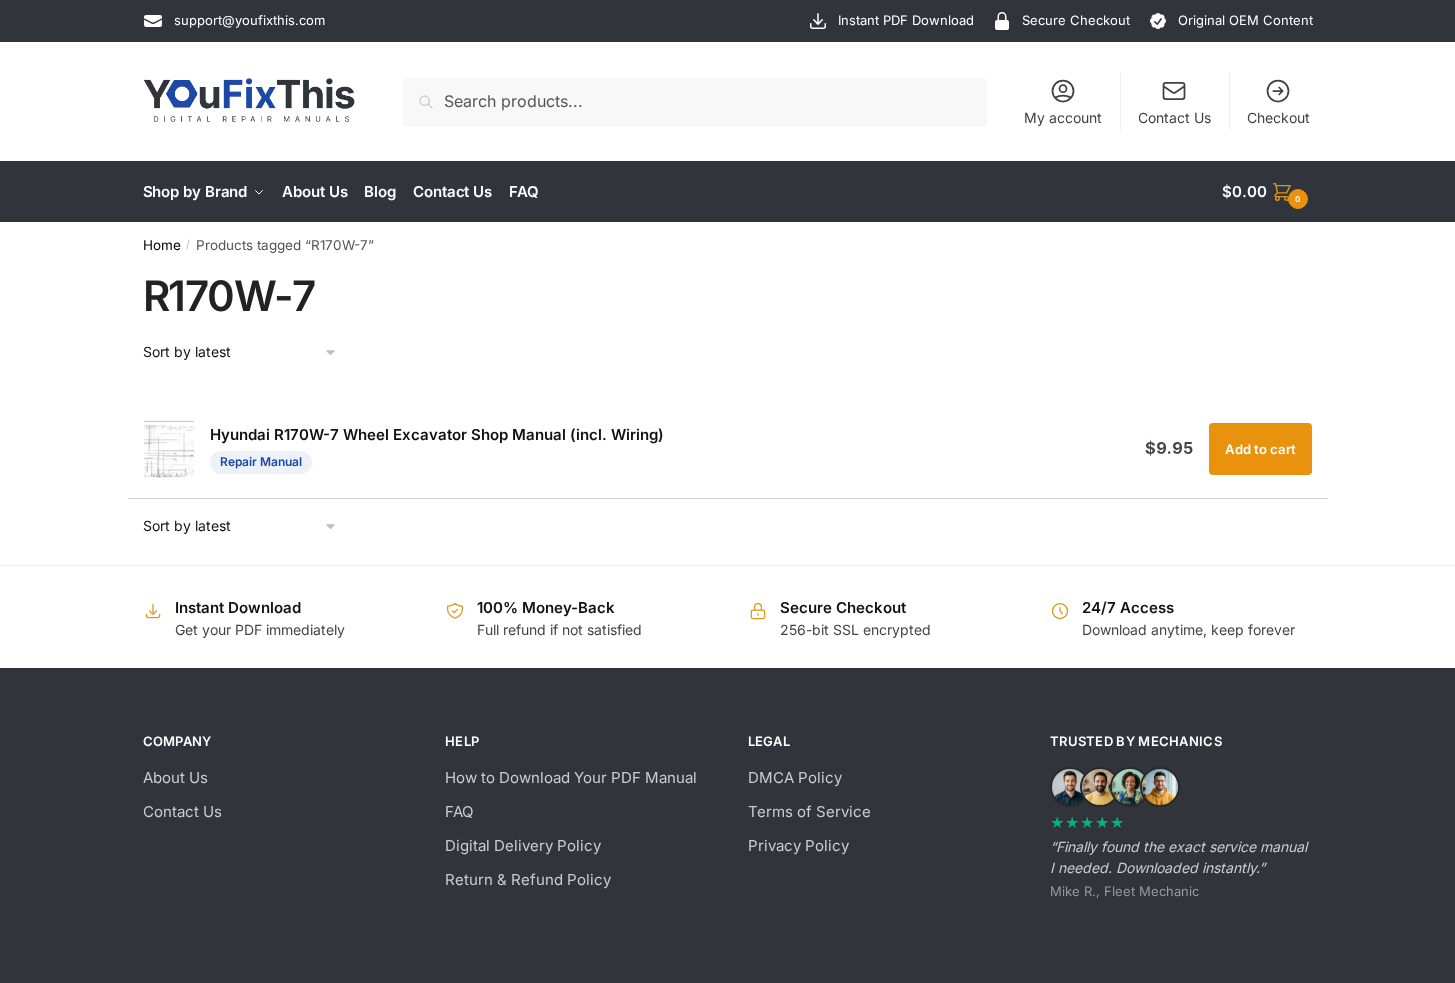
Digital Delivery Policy (523, 845)
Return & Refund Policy (528, 879)
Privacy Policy (798, 845)
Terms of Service (809, 811)
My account (1063, 117)
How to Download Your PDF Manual (571, 777)
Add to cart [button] (1260, 449)
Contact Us (1174, 117)
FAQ (459, 811)
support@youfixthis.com (249, 20)
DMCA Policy (795, 777)
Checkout (1278, 117)
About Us (175, 777)
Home (162, 245)
